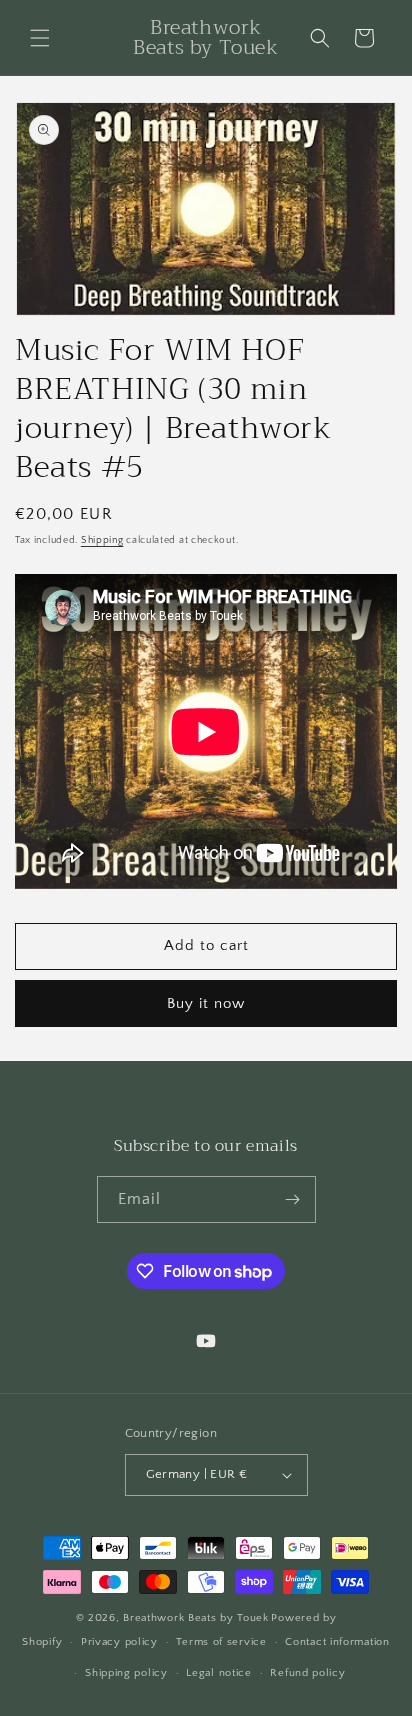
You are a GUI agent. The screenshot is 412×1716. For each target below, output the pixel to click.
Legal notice (218, 1673)
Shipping (102, 540)
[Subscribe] (293, 1199)
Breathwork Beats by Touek (196, 1618)
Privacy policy (119, 1642)
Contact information (337, 1642)
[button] (40, 38)
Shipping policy (126, 1673)
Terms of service (221, 1642)
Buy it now (206, 1003)
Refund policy (307, 1673)
